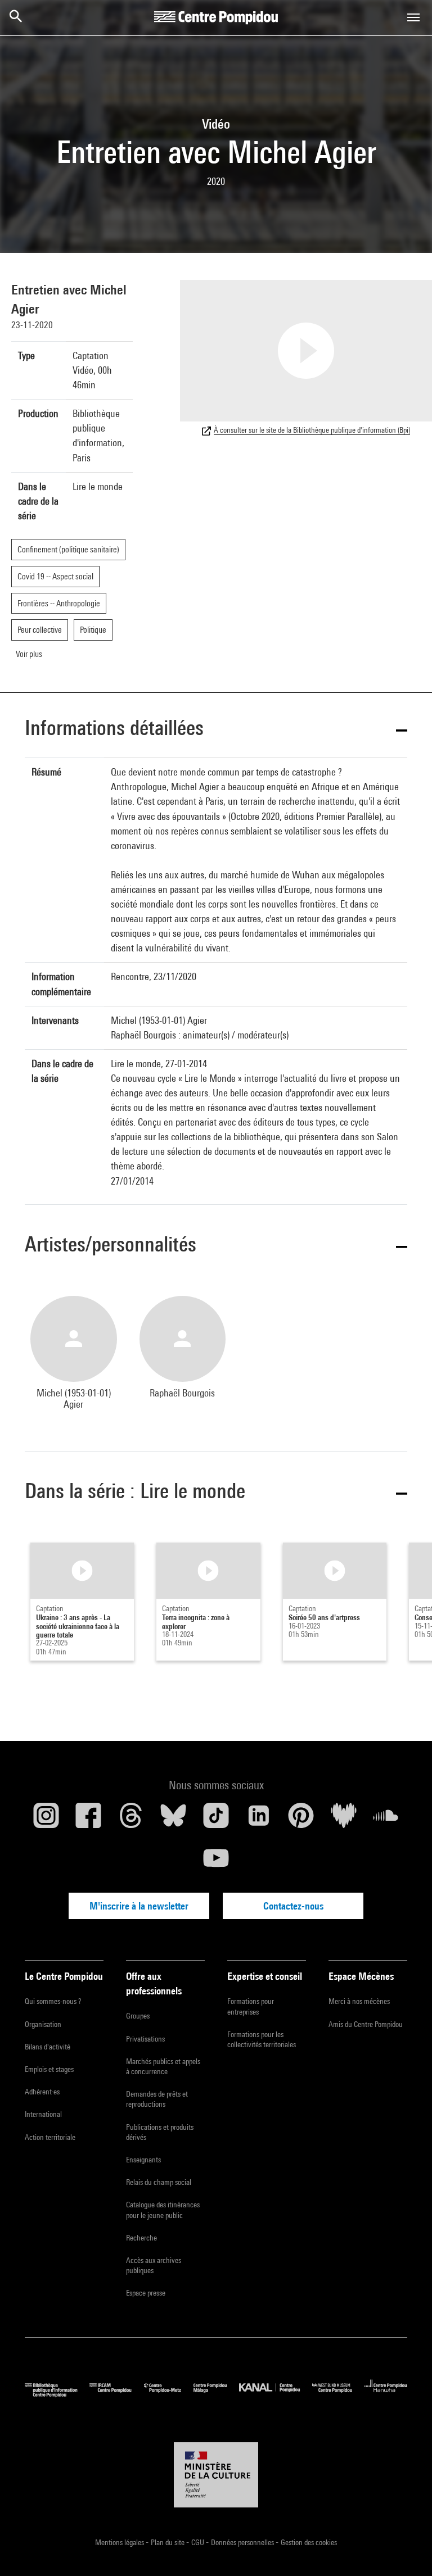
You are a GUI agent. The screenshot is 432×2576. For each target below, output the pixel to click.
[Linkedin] (259, 1820)
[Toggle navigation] (413, 17)
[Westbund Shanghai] (338, 2394)
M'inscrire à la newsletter (139, 1906)
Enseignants (143, 2160)
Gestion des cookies (309, 2542)
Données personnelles (243, 2542)
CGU (199, 2542)
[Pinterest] (301, 1820)
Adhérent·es (42, 2092)
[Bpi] (57, 2394)
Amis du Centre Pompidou (366, 2024)
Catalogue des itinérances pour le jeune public (163, 2210)
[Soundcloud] (386, 1820)
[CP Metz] (169, 2394)
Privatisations (145, 2039)
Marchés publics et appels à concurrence (163, 2066)
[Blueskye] (174, 1820)
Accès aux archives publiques (154, 2265)
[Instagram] (46, 1820)
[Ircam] (116, 2394)
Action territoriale (50, 2137)
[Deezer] (344, 1820)
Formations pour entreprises (251, 2006)
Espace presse (146, 2293)
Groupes (138, 2016)
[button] (216, 730)
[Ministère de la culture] (216, 2475)
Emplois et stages (49, 2069)
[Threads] (131, 1820)
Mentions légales (120, 2542)
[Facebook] (89, 1820)
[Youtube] (216, 1862)
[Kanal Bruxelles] (275, 2394)
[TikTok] (216, 1820)
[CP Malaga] (216, 2394)
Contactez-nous (293, 1906)
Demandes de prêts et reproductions (157, 2099)
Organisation (43, 2024)
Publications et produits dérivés (160, 2132)
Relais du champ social (159, 2182)
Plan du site (168, 2542)
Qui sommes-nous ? (53, 2001)
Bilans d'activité (48, 2047)
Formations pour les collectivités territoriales (262, 2039)
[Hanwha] (386, 2394)
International (43, 2114)
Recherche (141, 2238)
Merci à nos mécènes (359, 2001)
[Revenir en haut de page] (406, 2550)
